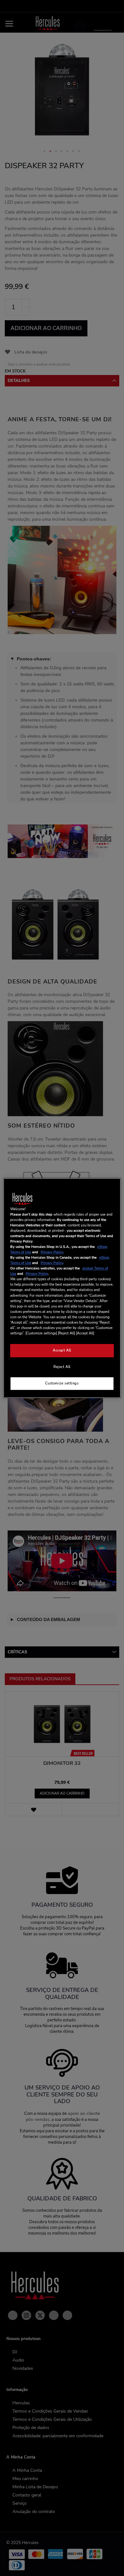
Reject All (62, 1367)
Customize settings (62, 1383)
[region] (62, 1288)
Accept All (62, 1350)
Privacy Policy (52, 1252)
